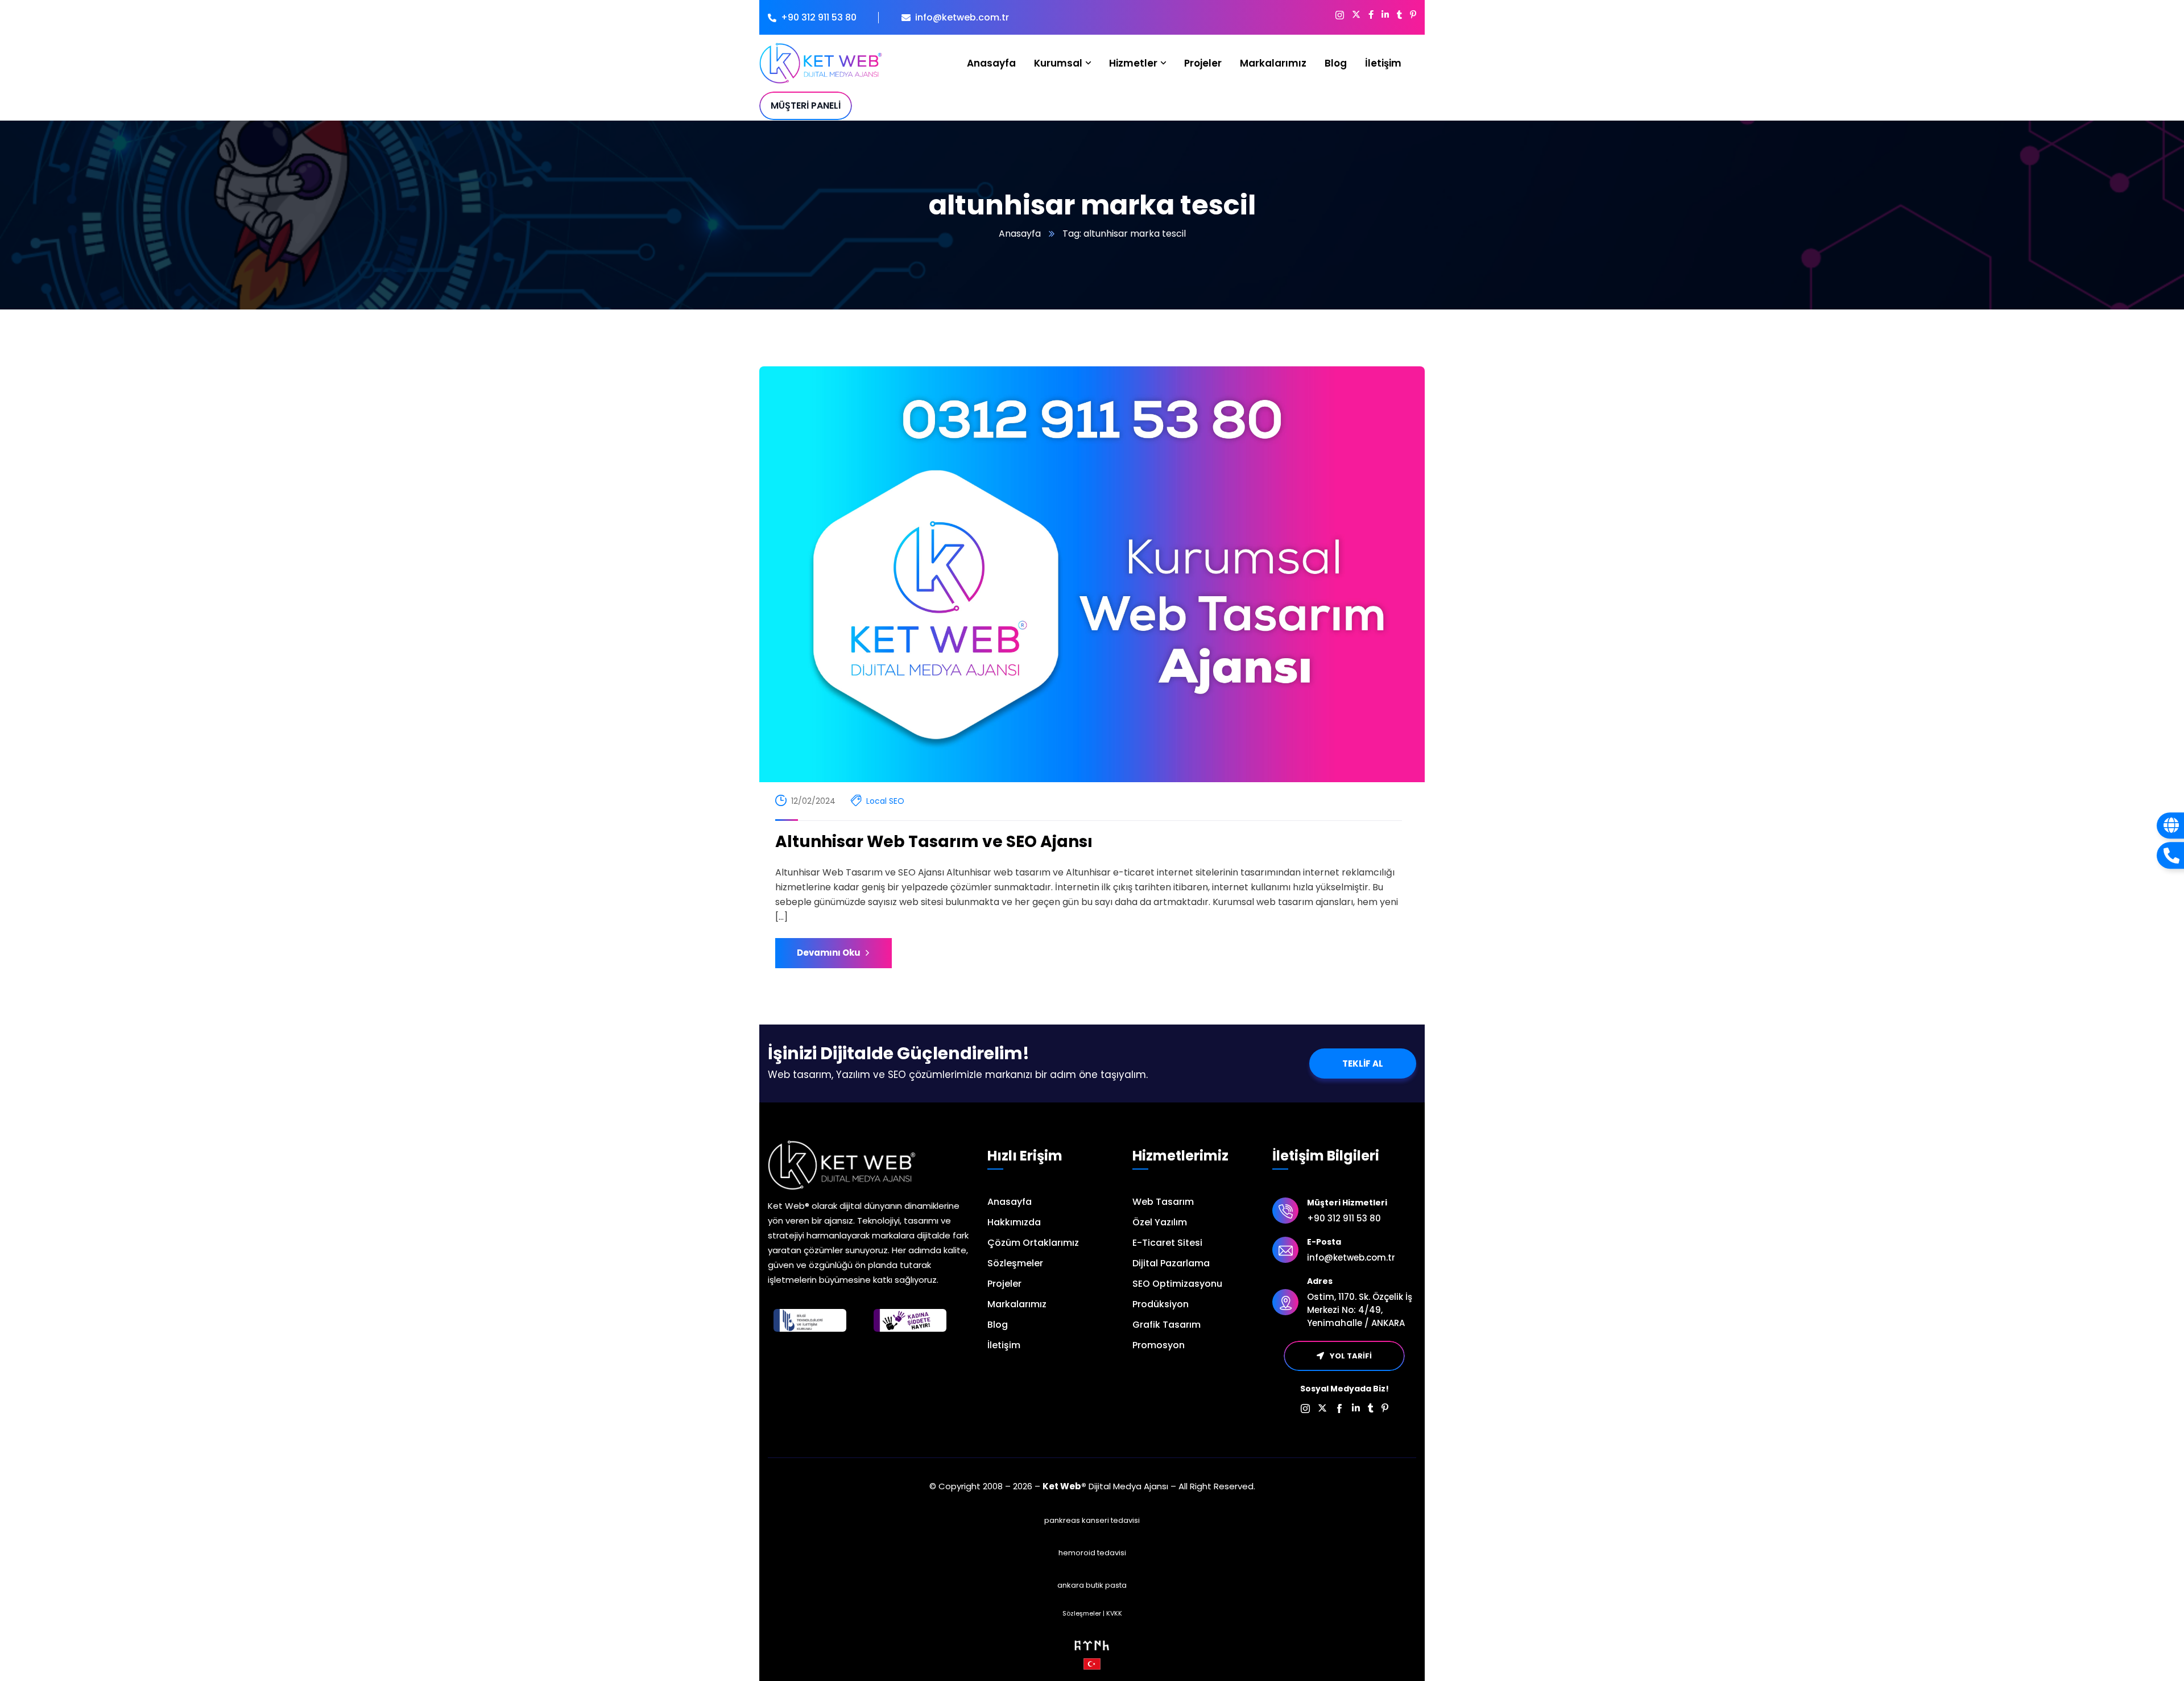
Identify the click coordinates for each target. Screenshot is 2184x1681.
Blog (998, 1325)
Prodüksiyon (1161, 1304)
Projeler (1004, 1284)
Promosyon (1159, 1345)
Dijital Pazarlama (1171, 1263)
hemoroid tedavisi (1092, 1553)
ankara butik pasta (1092, 1585)
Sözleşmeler (1015, 1263)
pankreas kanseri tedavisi (1092, 1520)
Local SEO (885, 801)
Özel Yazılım (1160, 1222)
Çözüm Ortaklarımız (1033, 1243)
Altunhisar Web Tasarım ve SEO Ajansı (934, 842)
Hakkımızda (1014, 1222)
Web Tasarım (1163, 1202)
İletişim (1004, 1345)
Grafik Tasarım (1167, 1325)
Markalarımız (1017, 1304)
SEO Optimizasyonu (1177, 1284)
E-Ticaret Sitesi (1167, 1243)
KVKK (1114, 1613)
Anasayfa (1020, 234)
